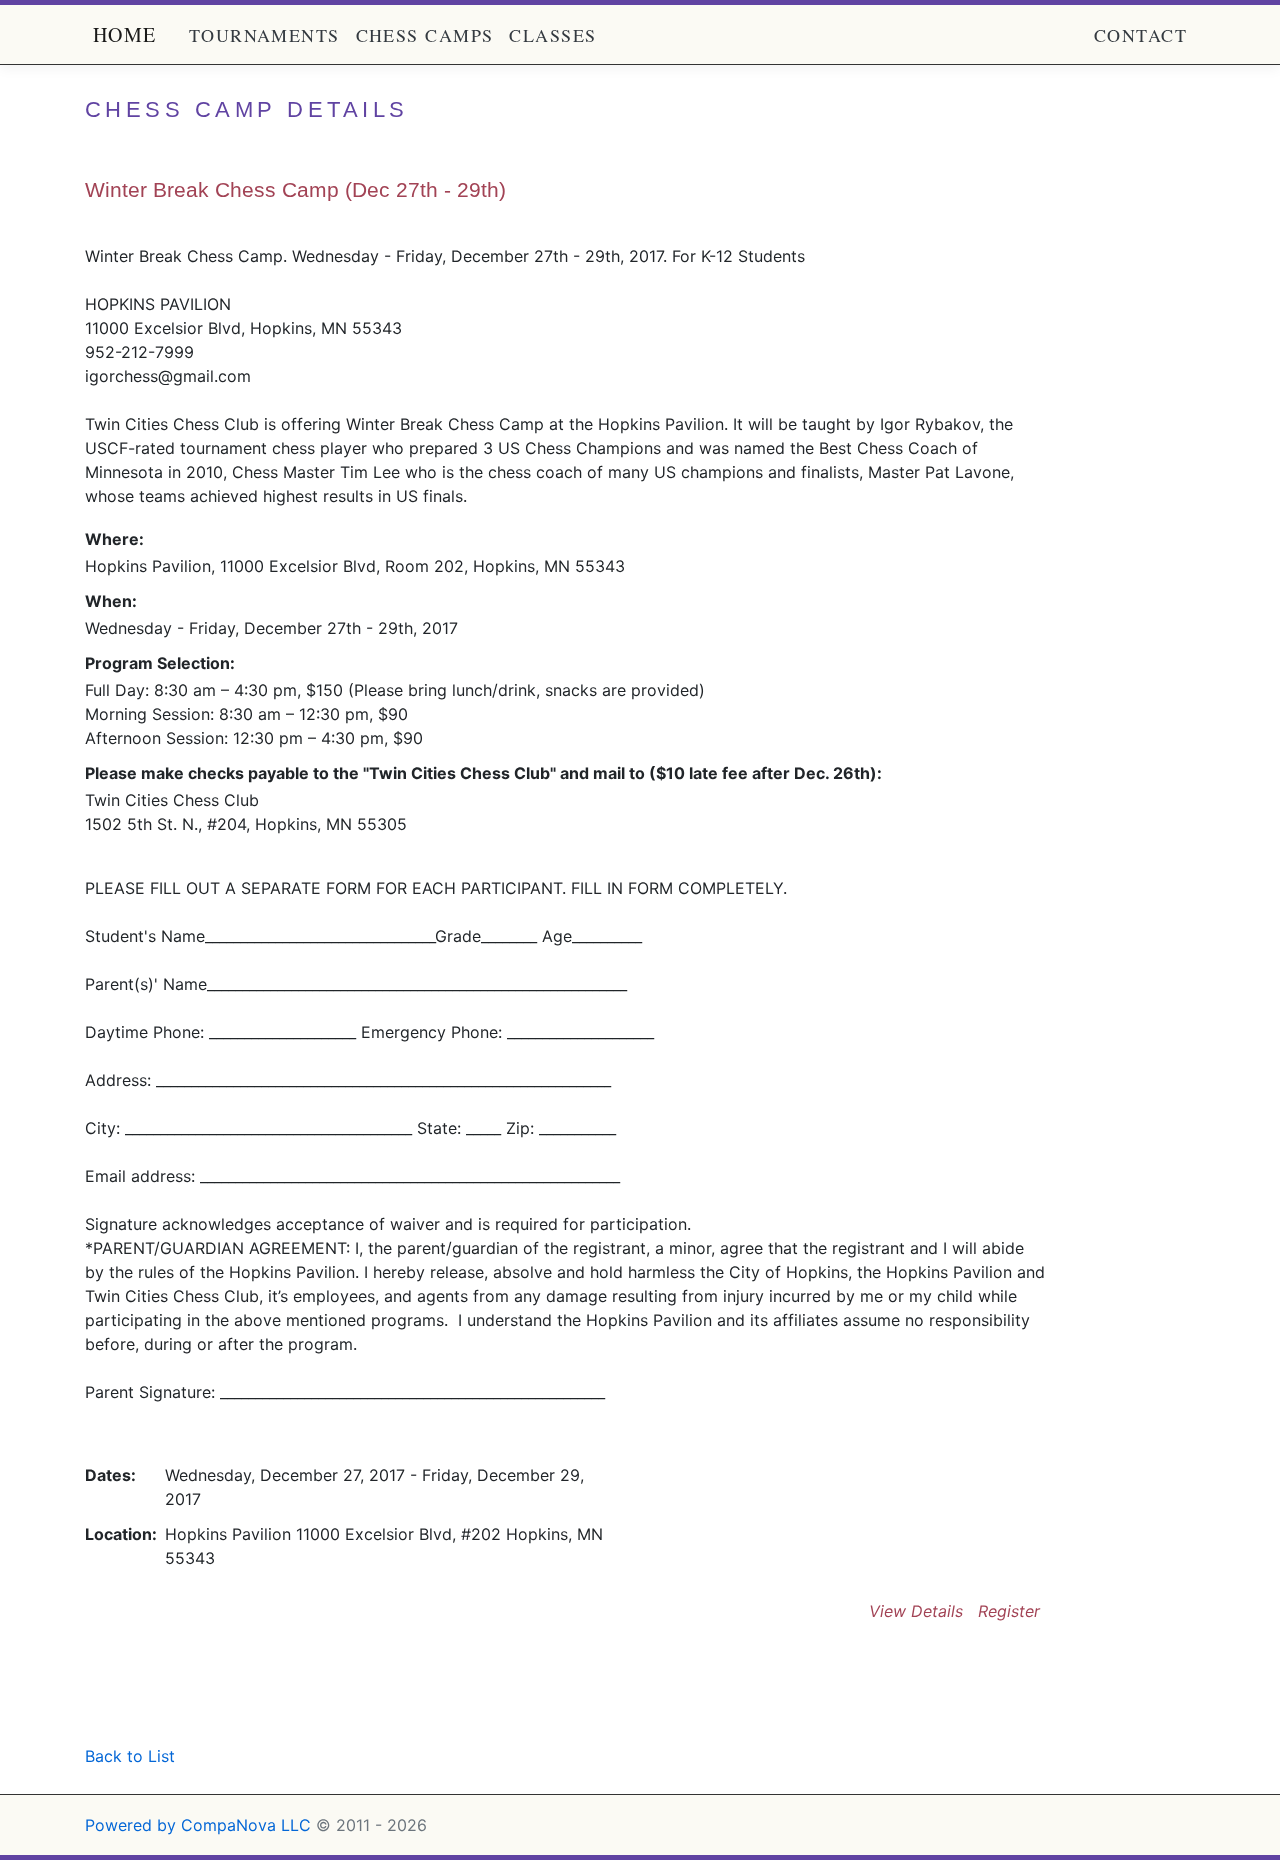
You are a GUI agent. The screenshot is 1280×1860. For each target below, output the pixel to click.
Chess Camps (425, 35)
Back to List (130, 1756)
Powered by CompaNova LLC (198, 1825)
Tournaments (264, 35)
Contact (1140, 35)
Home (125, 34)
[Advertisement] (319, 1692)
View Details (916, 1611)
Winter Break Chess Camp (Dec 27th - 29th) (295, 189)
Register (1009, 1611)
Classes (552, 35)
